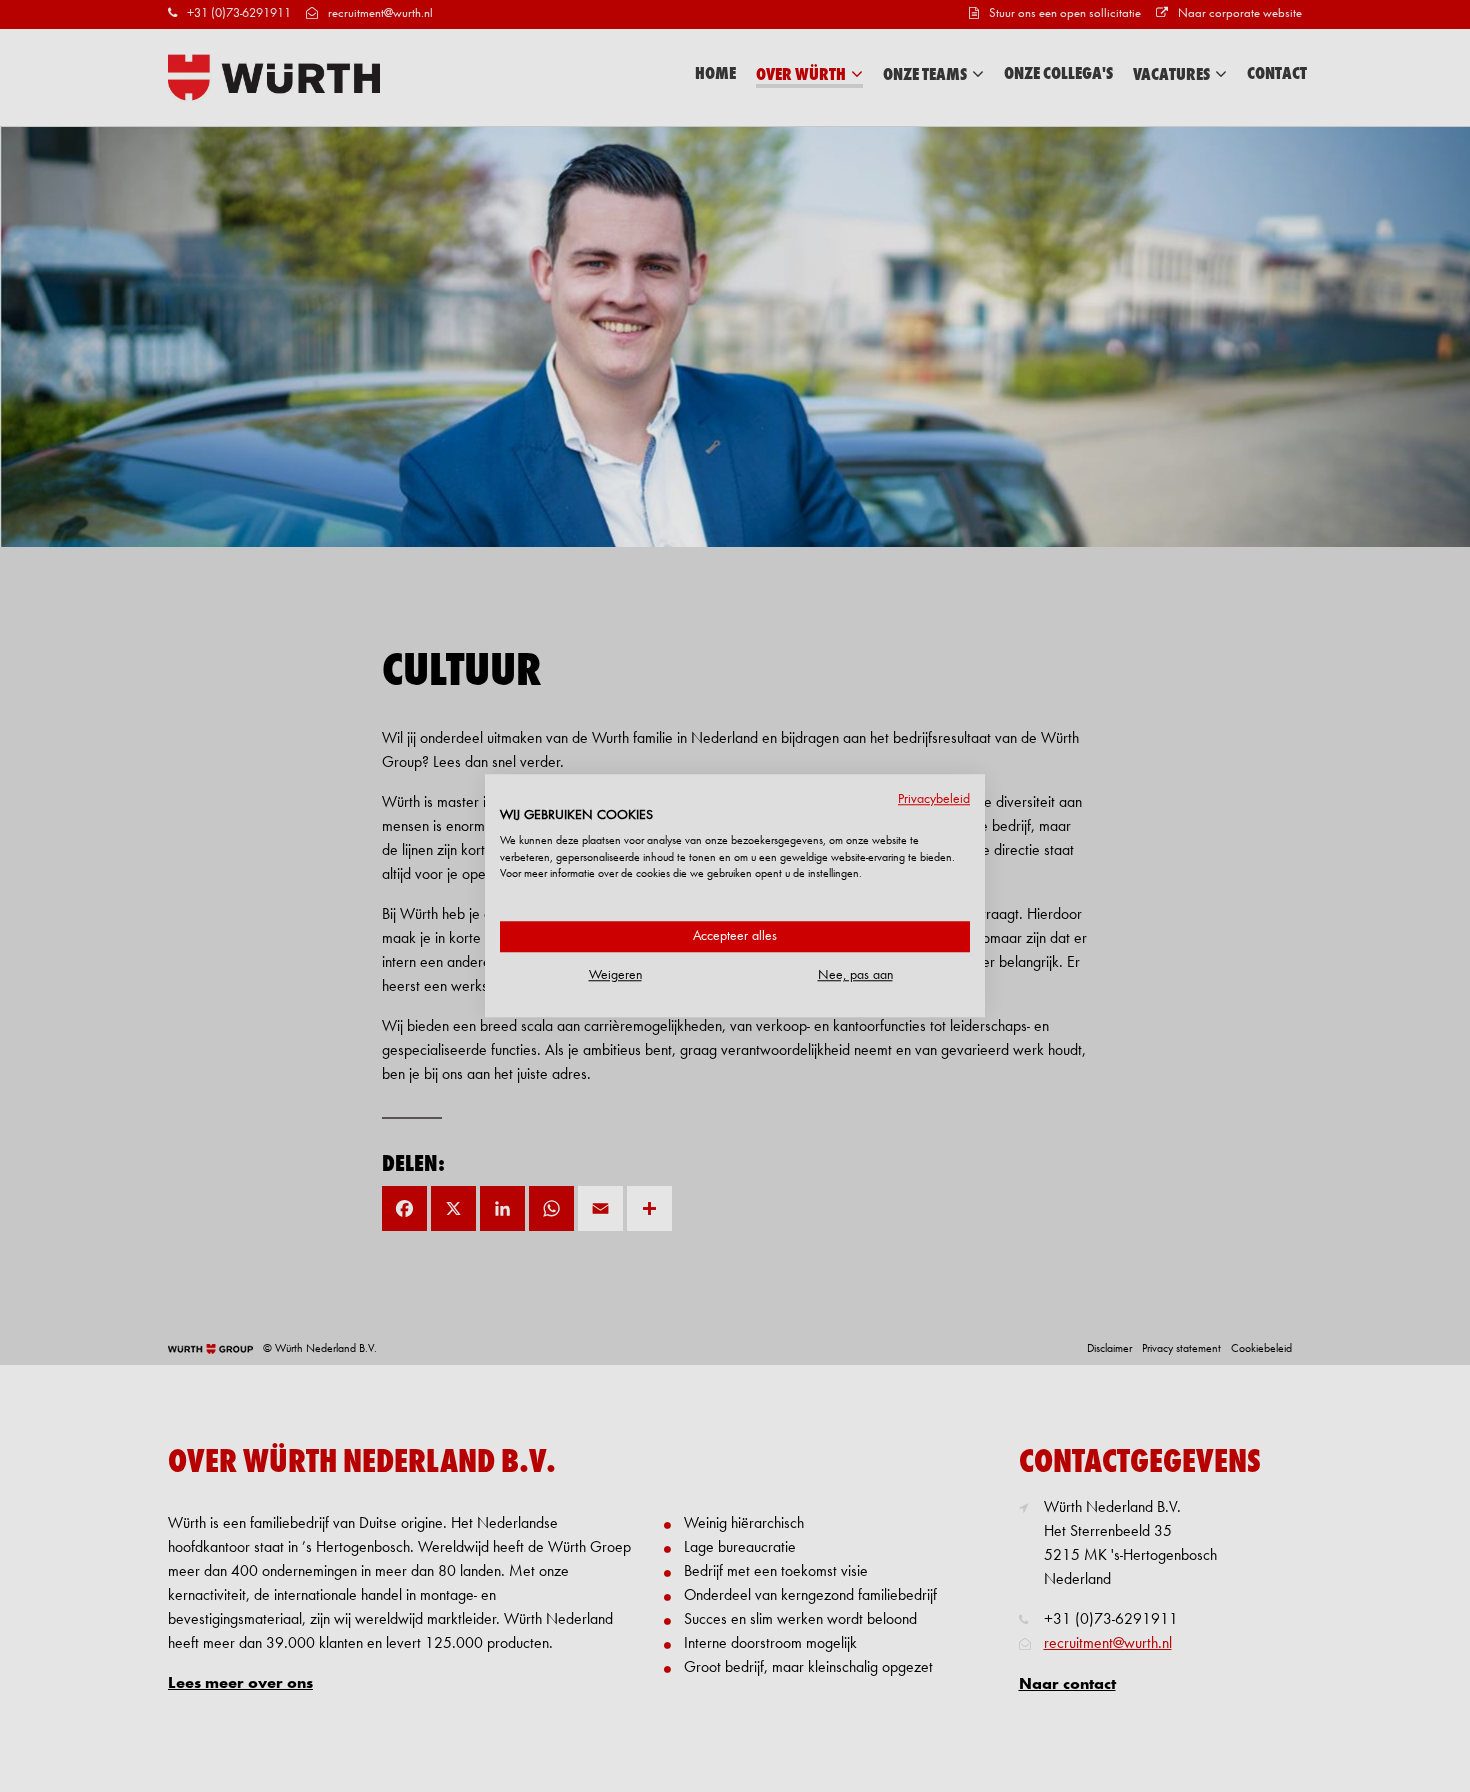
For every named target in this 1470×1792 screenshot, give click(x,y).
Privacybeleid (934, 799)
